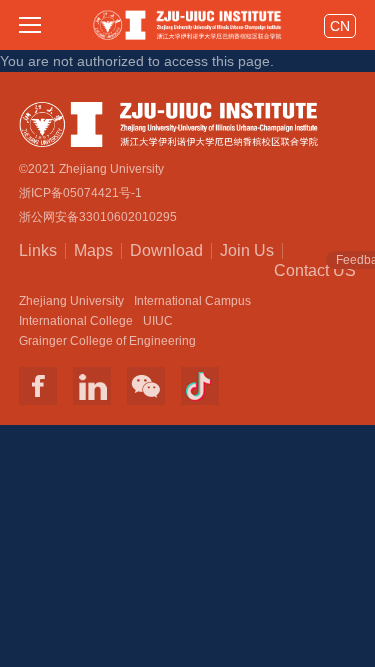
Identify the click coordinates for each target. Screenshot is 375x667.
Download (166, 250)
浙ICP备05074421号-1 (80, 193)
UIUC (158, 321)
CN (340, 26)
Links (38, 250)
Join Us (247, 250)
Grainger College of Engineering (107, 341)
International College (76, 321)
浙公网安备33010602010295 (98, 217)
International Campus (192, 301)
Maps (93, 250)
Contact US (315, 269)
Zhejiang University (71, 301)
